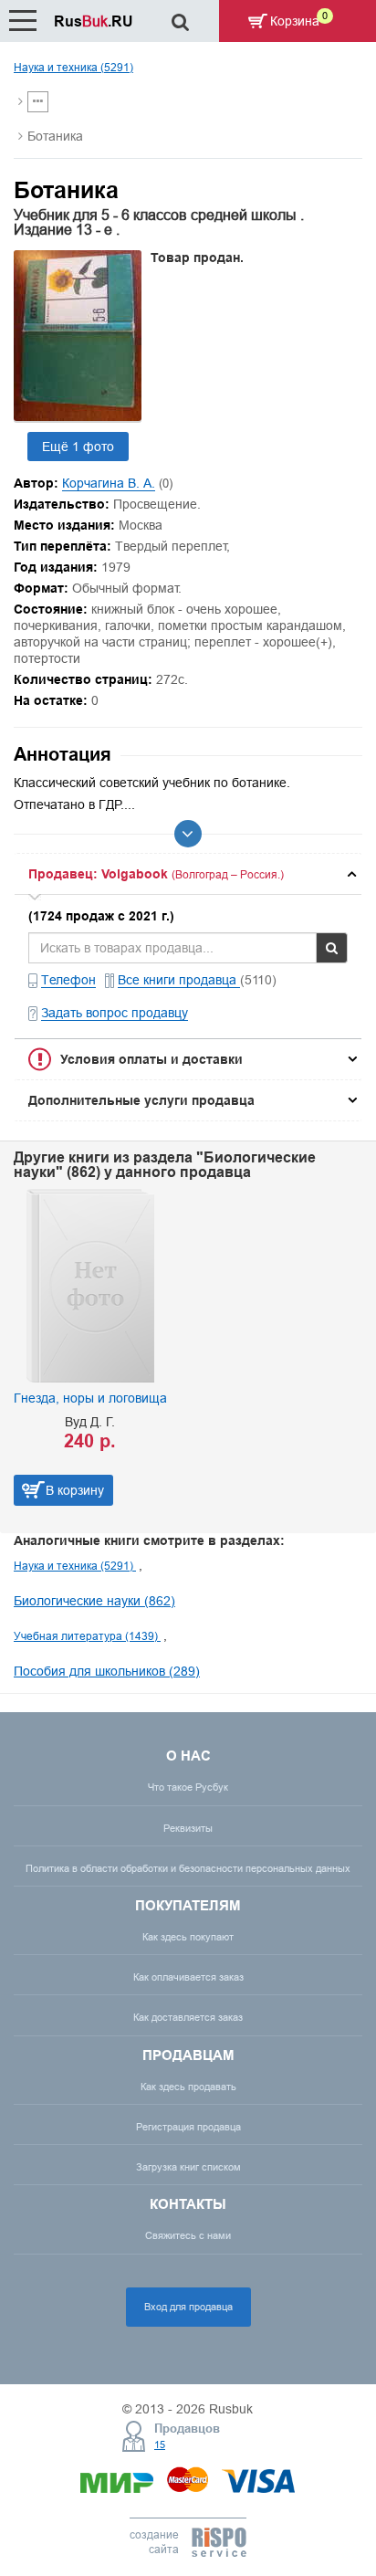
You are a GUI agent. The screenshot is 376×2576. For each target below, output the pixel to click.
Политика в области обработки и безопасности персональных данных (188, 1868)
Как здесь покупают (188, 1937)
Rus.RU (94, 21)
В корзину (75, 1490)
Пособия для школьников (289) (107, 1671)
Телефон (68, 980)
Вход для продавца (188, 2307)
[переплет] (78, 416)
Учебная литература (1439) (87, 1636)
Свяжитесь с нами (188, 2235)
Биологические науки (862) (94, 1601)
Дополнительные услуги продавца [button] (141, 1100)
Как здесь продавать (188, 2087)
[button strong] (188, 874)
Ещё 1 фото (78, 447)
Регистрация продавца (188, 2127)
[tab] (188, 874)
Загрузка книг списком (188, 2167)
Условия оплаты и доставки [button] (151, 1059)
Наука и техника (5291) (73, 67)
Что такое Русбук (188, 1787)
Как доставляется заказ (188, 2017)
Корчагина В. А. (109, 483)
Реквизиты (188, 1828)
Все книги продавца (179, 980)
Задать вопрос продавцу (115, 1013)
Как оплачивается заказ (188, 1977)
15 (160, 2445)
